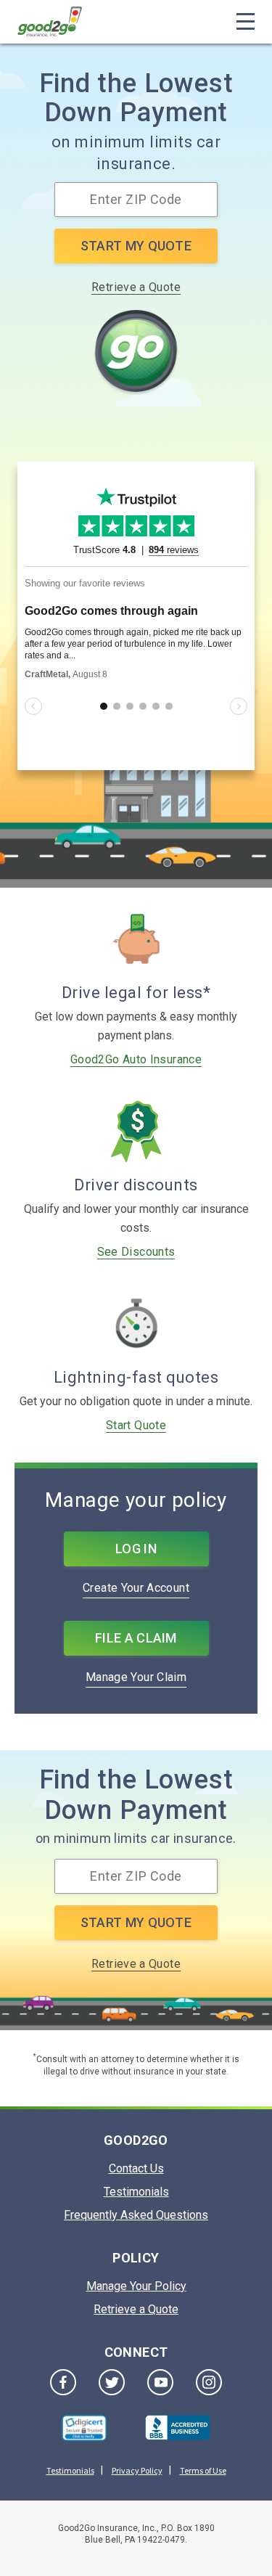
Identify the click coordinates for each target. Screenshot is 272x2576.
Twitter (112, 2382)
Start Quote (136, 1425)
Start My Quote (136, 246)
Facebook (63, 2382)
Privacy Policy (137, 2470)
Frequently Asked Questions (136, 2215)
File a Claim (136, 1638)
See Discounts (136, 1252)
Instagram (209, 2382)
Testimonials (136, 2192)
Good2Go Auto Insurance (136, 1059)
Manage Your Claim (136, 1677)
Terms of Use (203, 2470)
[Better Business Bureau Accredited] (178, 2428)
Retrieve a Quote (136, 287)
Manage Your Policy (136, 2286)
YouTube (160, 2382)
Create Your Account (136, 1588)
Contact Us (136, 2168)
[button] (84, 2428)
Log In (136, 1549)
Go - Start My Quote (136, 353)
